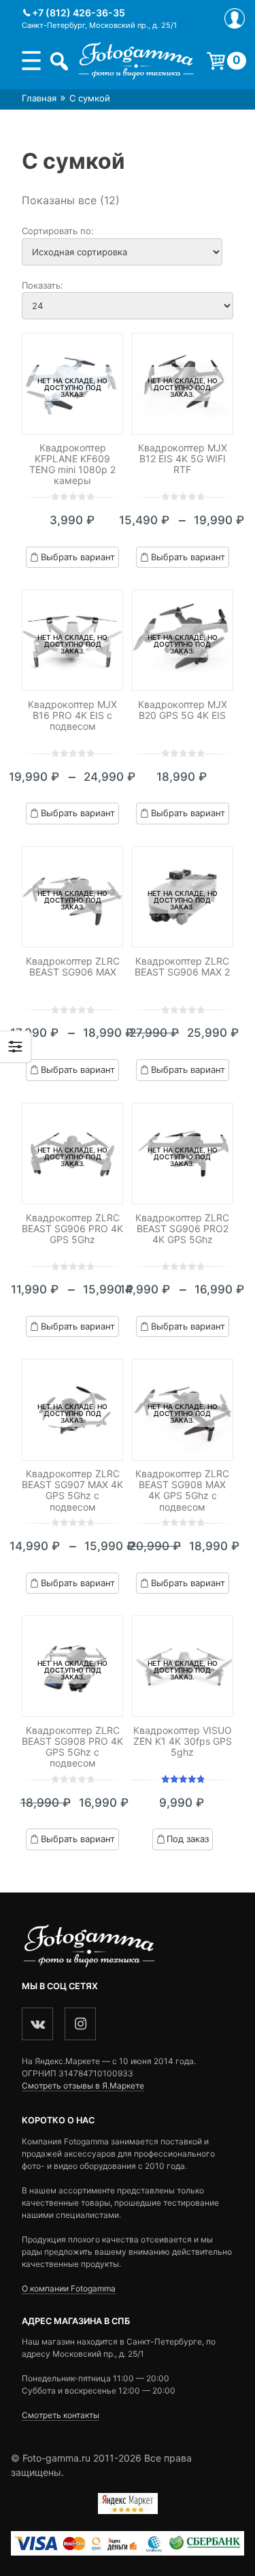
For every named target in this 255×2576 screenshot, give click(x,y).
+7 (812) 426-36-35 (79, 13)
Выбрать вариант (78, 557)
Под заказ (188, 1839)
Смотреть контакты (61, 2415)
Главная (39, 98)
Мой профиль (235, 18)
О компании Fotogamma (69, 2288)
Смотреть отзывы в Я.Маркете (83, 2086)
